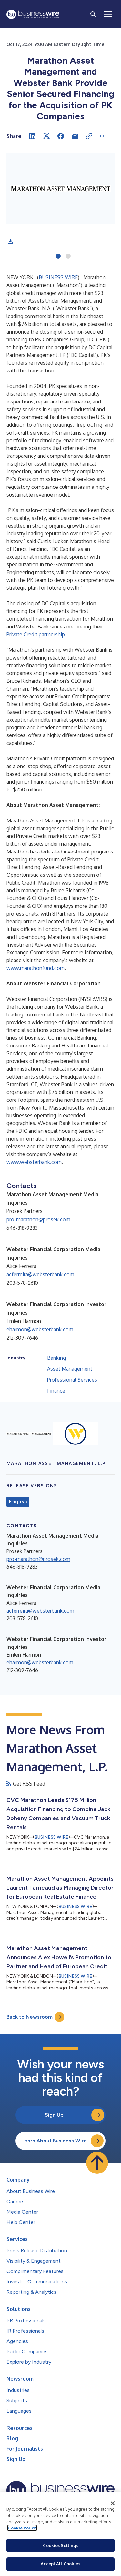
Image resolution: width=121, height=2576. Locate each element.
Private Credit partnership (36, 634)
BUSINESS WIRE (58, 277)
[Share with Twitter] (46, 136)
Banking (56, 1358)
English (18, 1502)
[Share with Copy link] (89, 136)
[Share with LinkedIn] (32, 136)
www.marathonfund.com (35, 968)
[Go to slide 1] (58, 257)
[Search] (93, 14)
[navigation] (108, 14)
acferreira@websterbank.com (40, 1274)
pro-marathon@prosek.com (38, 1219)
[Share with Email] (75, 136)
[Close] (113, 2503)
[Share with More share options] (103, 136)
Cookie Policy (22, 2528)
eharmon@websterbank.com (40, 1329)
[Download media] (10, 241)
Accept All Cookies (60, 2564)
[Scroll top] (97, 2163)
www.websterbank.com (34, 1162)
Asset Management (70, 1369)
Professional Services (72, 1380)
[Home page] (33, 14)
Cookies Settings (60, 2545)
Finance (56, 1391)
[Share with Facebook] (61, 136)
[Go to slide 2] (68, 257)
